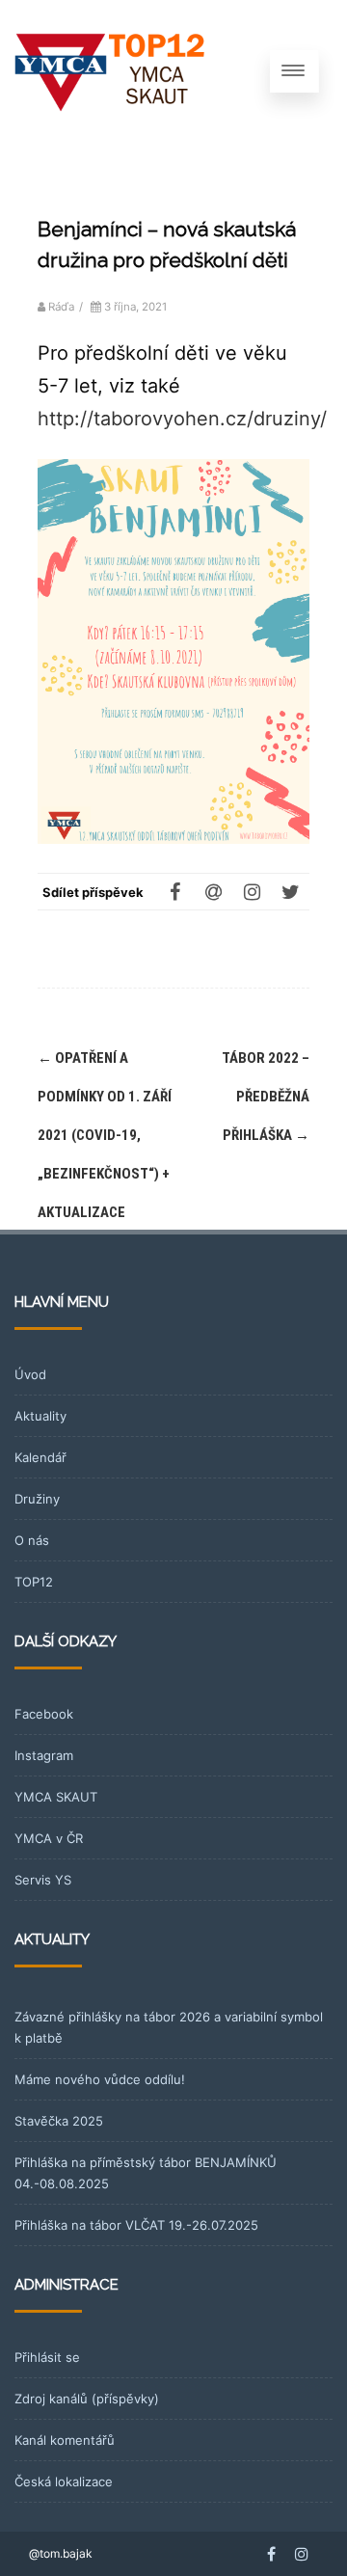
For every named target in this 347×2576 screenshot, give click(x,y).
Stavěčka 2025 (59, 2121)
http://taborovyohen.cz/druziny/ (182, 419)
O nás (32, 1540)
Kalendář (40, 1457)
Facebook (44, 1714)
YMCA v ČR (49, 1838)
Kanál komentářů (65, 2440)
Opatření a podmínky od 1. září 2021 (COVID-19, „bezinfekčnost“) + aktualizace (105, 1135)
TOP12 (34, 1582)
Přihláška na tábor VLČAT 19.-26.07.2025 (136, 2225)
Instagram (44, 1755)
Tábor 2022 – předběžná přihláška (266, 1097)
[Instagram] (252, 891)
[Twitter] (290, 891)
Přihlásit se (47, 2357)
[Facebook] (174, 891)
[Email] (213, 891)
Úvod (30, 1374)
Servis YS (43, 1880)
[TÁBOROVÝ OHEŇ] (111, 71)
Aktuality (40, 1416)
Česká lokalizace (64, 2481)
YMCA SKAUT (56, 1797)
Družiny (37, 1499)
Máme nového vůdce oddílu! (100, 2079)
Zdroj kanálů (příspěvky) (87, 2399)
